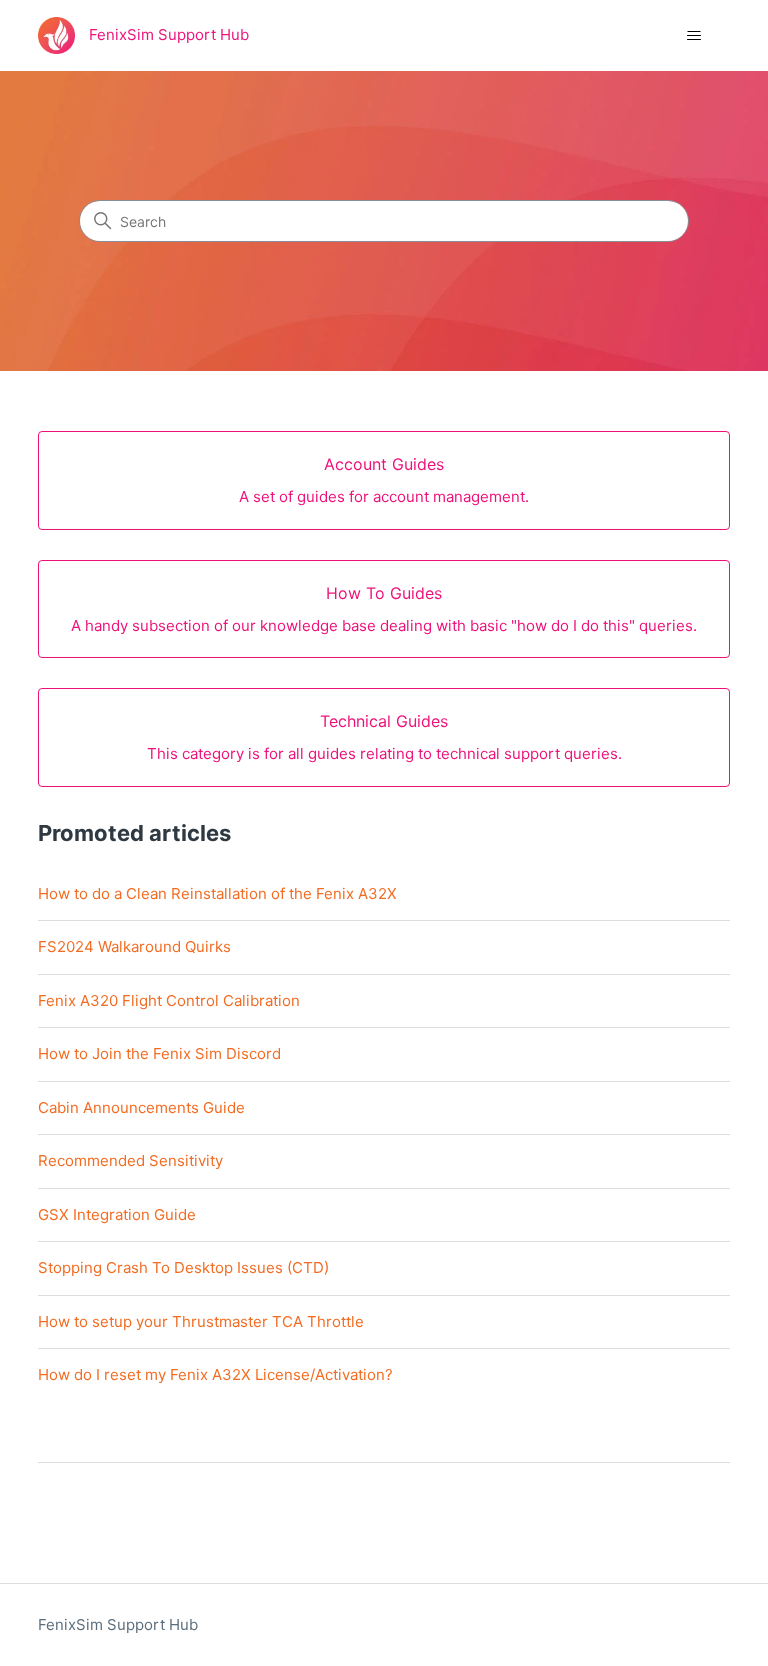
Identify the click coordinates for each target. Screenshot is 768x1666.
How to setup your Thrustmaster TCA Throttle (201, 1321)
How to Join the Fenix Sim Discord (159, 1053)
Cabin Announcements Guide (141, 1107)
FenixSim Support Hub (118, 1624)
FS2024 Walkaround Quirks (134, 946)
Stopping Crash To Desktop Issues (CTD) (183, 1267)
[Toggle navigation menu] (694, 36)
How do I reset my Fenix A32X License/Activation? (215, 1374)
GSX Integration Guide (117, 1214)
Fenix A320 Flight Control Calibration (169, 1000)
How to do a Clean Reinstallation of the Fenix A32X (217, 893)
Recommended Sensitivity (130, 1160)
